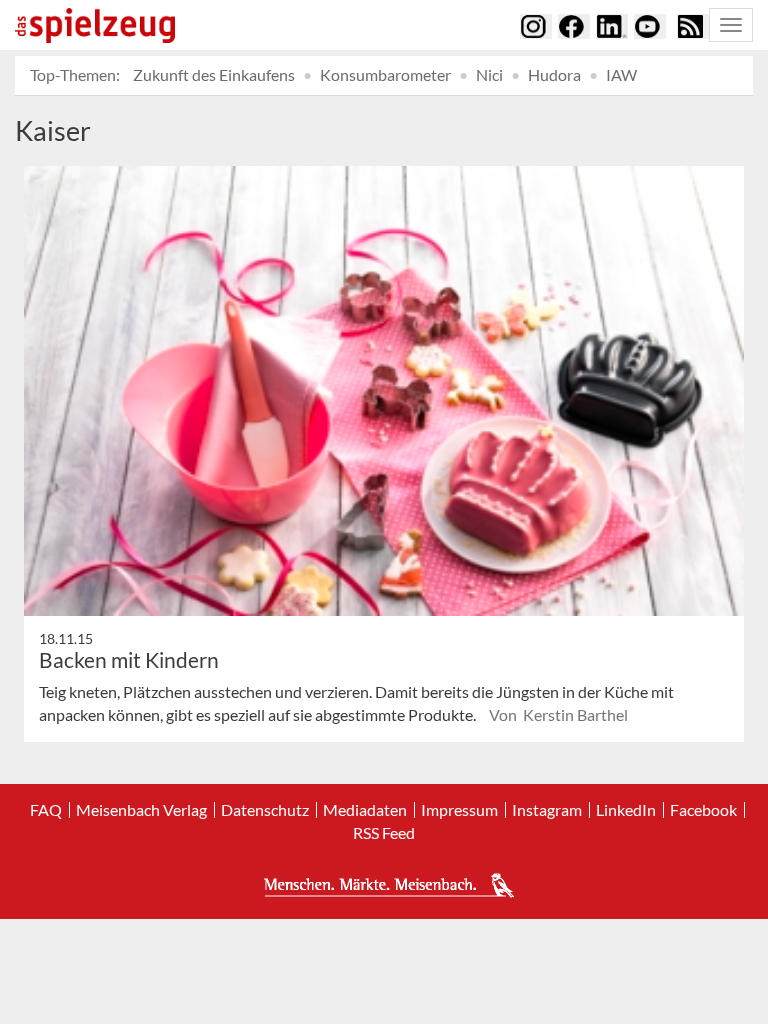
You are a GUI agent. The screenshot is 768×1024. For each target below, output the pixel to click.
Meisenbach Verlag (141, 810)
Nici (489, 74)
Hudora (554, 74)
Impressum (459, 810)
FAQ (46, 810)
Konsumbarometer (385, 74)
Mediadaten (365, 810)
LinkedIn (626, 810)
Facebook (703, 810)
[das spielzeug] (95, 25)
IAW (621, 74)
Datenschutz (265, 810)
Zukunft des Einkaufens (214, 74)
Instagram (547, 810)
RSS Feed (384, 833)
